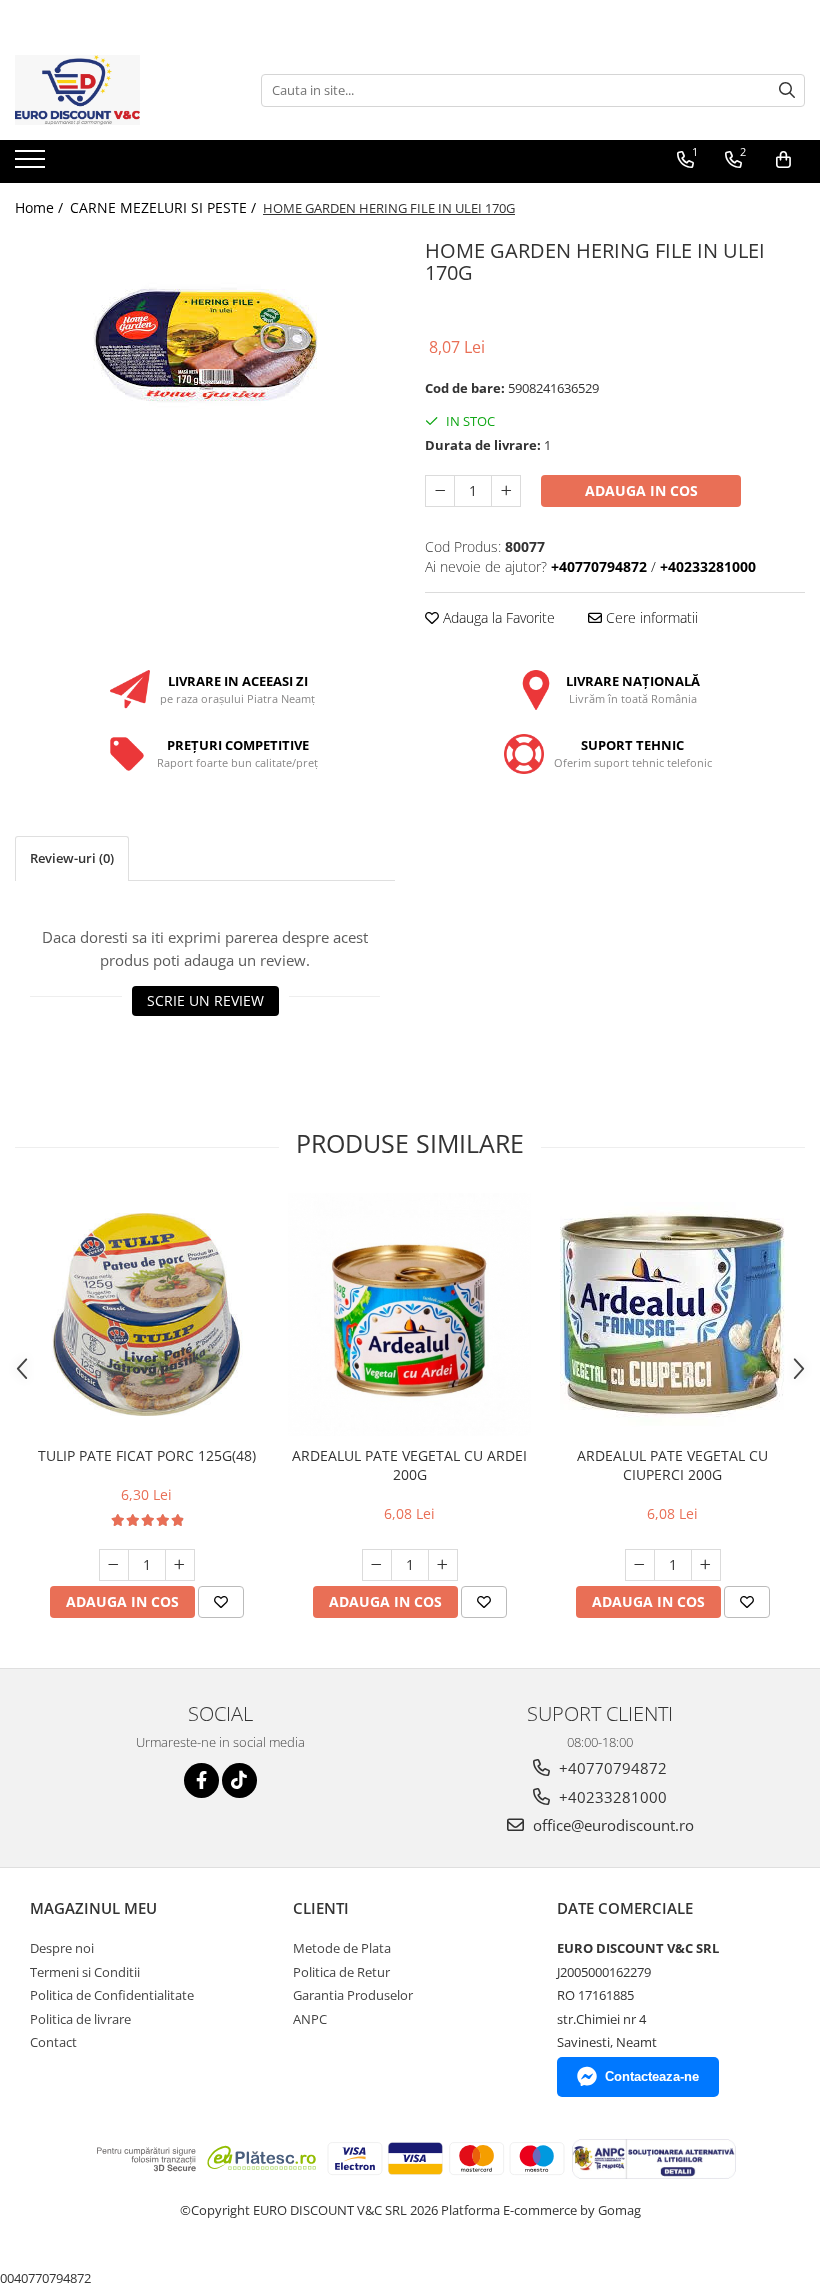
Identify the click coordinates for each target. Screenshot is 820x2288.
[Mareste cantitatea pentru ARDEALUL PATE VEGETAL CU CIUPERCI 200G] (706, 1565)
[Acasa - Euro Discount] (115, 90)
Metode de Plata (342, 1948)
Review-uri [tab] (72, 858)
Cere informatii (650, 617)
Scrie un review (205, 1000)
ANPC (310, 2019)
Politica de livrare (80, 2019)
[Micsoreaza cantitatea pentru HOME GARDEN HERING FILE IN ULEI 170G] (440, 491)
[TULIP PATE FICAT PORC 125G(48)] (146, 1314)
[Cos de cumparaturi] (783, 160)
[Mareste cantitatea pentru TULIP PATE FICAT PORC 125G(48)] (180, 1565)
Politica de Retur (341, 1972)
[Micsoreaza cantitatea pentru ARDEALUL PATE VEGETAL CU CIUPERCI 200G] (640, 1565)
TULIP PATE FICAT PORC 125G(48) (147, 1455)
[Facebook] (201, 1780)
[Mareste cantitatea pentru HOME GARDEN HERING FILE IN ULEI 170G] (506, 491)
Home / (41, 207)
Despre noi (62, 1948)
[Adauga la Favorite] (221, 1602)
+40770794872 (611, 1768)
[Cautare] (787, 90)
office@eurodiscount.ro (611, 1825)
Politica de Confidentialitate (112, 1995)
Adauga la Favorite (497, 617)
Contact (53, 2042)
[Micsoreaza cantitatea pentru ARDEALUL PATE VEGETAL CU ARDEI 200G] (377, 1565)
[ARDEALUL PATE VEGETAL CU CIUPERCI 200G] (672, 1314)
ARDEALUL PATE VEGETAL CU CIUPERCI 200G (672, 1465)
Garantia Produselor (353, 1995)
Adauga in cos (641, 490)
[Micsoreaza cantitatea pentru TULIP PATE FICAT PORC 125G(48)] (114, 1565)
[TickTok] (239, 1780)
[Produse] (32, 165)
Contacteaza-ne (652, 2076)
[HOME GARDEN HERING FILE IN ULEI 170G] (205, 345)
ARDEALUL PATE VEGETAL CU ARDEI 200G (409, 1465)
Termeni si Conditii (85, 1972)
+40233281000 (611, 1797)
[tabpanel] (205, 345)
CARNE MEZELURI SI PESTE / (165, 207)
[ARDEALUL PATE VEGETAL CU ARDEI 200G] (409, 1314)
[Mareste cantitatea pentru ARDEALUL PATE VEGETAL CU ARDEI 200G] (443, 1565)
